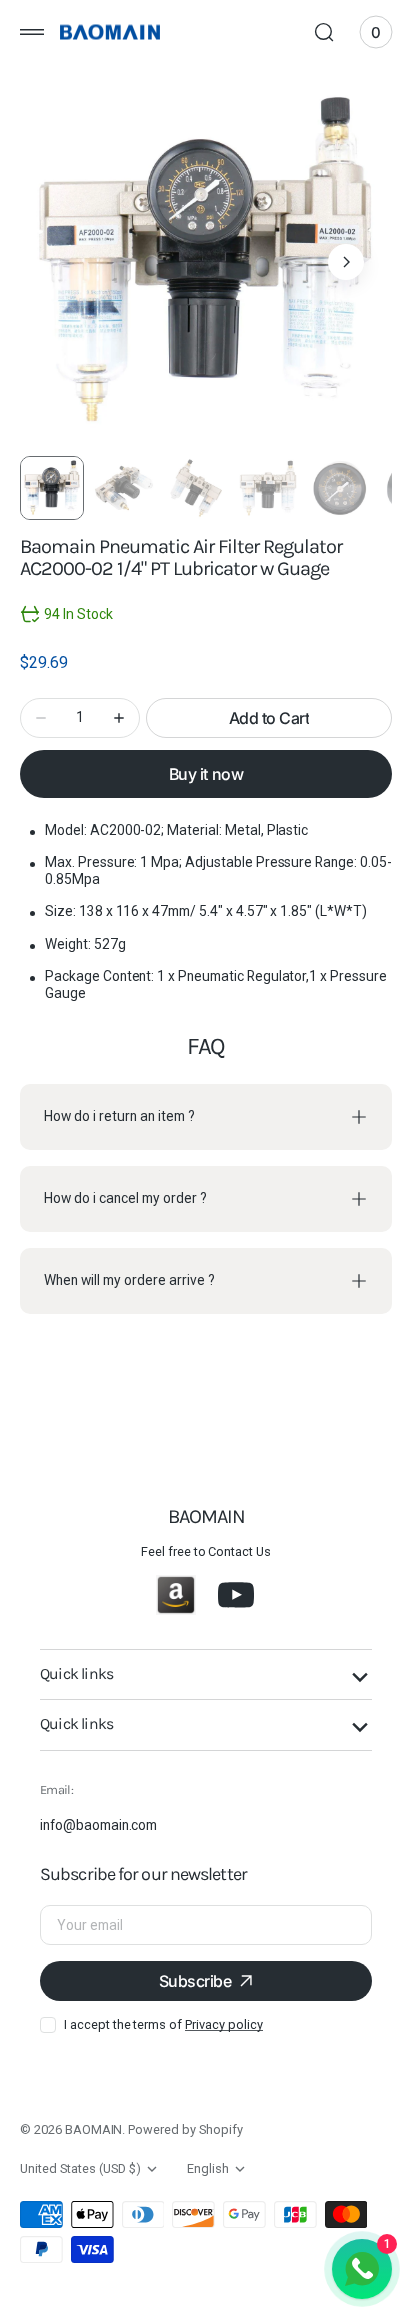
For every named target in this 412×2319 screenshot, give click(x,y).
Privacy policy (223, 2024)
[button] (32, 32)
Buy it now (206, 774)
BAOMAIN (94, 2129)
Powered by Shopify (185, 2129)
